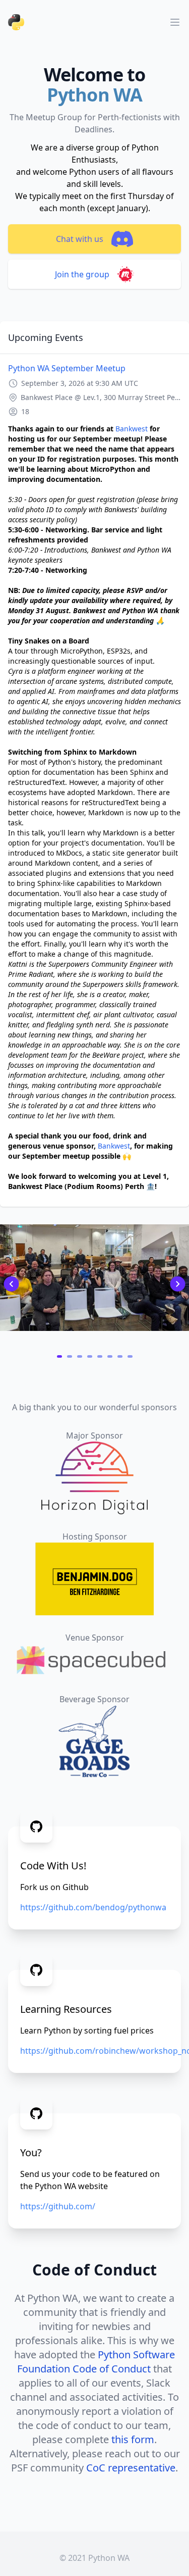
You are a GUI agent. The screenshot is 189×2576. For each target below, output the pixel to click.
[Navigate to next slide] (178, 1284)
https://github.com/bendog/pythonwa (93, 1907)
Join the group (82, 274)
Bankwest (132, 429)
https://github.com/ (58, 2206)
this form (133, 2439)
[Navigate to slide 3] (80, 1356)
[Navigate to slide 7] (120, 1356)
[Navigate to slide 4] (90, 1356)
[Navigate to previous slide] (12, 1284)
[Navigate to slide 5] (100, 1356)
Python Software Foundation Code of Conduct (96, 2362)
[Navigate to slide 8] (130, 1356)
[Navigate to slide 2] (70, 1356)
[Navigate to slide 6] (110, 1356)
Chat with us (80, 239)
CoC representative (131, 2468)
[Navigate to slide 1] (59, 1356)
